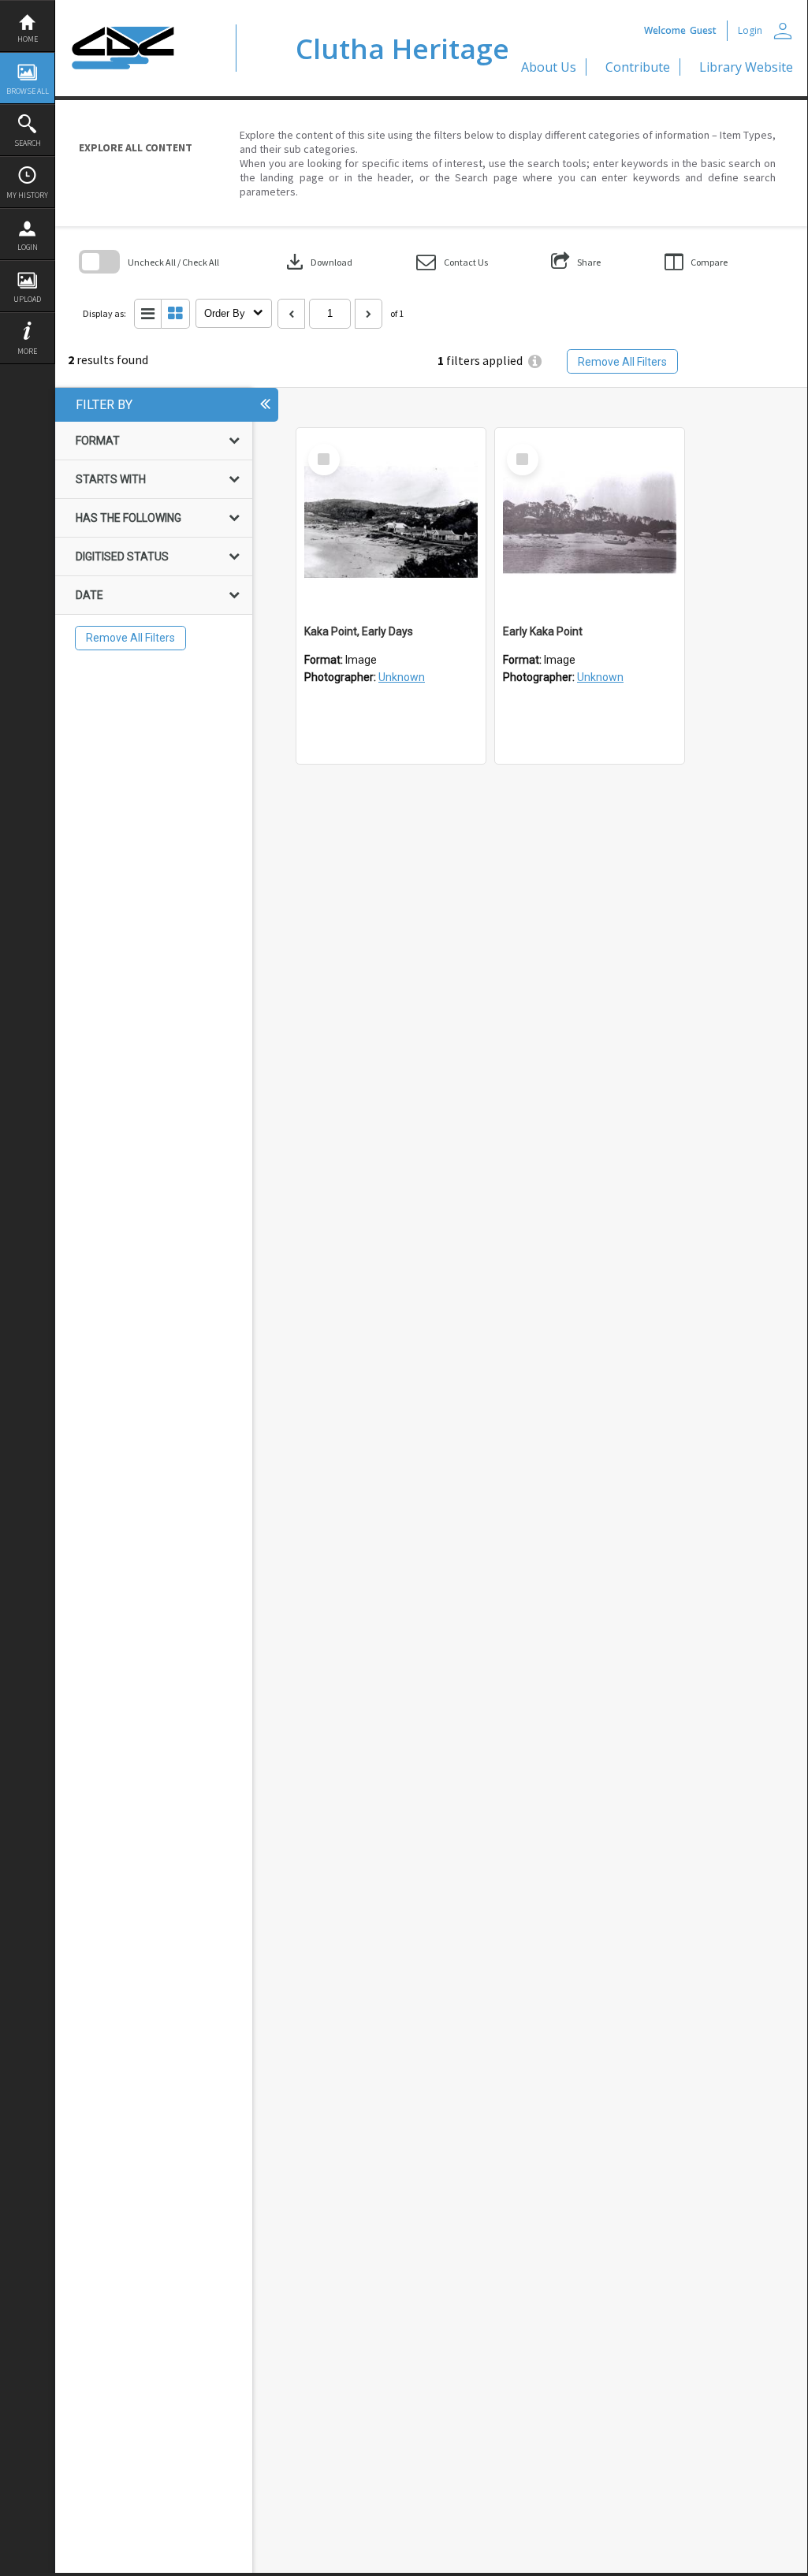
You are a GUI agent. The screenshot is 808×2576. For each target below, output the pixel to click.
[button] (452, 262)
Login (28, 247)
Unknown (402, 677)
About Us (549, 67)
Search (28, 143)
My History (27, 195)
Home (28, 39)
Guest (703, 30)
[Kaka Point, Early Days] (391, 523)
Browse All (28, 91)
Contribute (638, 67)
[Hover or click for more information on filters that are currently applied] (535, 361)
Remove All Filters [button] (622, 362)
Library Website (746, 67)
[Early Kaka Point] (590, 523)
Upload (27, 299)
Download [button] (318, 262)
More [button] (27, 351)
